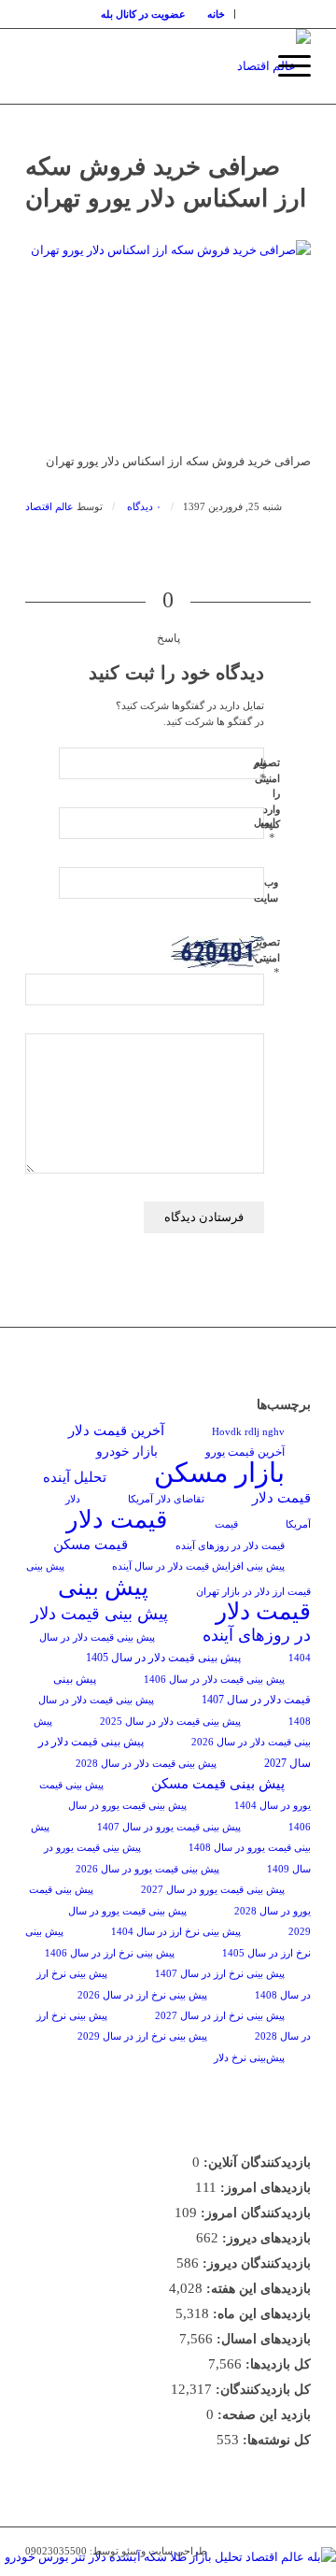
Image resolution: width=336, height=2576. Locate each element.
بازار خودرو (127, 1452)
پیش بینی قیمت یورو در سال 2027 (213, 1890)
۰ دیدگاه (143, 507)
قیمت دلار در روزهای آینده (230, 1546)
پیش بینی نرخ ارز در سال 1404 (176, 1932)
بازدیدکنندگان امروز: (254, 2213)
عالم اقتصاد (49, 507)
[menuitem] (217, 14)
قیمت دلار (117, 1520)
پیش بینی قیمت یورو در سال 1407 (169, 1827)
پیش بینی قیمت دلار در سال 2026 (172, 1732)
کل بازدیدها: (276, 2364)
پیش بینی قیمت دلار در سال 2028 (146, 1764)
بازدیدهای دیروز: (265, 2238)
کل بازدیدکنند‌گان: (261, 2390)
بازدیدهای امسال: (262, 2339)
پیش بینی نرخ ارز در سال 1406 (110, 1953)
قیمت (226, 1524)
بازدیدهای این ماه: (260, 2314)
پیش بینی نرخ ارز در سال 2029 (142, 2036)
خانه (216, 14)
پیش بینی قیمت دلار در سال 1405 (163, 1658)
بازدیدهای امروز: (264, 2188)
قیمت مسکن (91, 1544)
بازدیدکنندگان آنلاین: (255, 2163)
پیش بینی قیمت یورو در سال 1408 (171, 1837)
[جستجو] (241, 66)
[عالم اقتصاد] (196, 66)
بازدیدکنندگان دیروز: (255, 2263)
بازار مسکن (219, 1473)
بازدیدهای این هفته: (257, 2289)
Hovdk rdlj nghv (248, 1432)
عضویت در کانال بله (143, 14)
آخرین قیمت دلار (116, 1430)
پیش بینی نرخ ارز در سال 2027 (220, 2016)
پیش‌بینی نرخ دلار (249, 2058)
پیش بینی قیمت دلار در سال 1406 (214, 1679)
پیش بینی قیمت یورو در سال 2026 (147, 1869)
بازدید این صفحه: (262, 2415)
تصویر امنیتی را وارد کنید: (267, 793)
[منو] (285, 66)
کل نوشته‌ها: (275, 2440)
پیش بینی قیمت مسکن (218, 1783)
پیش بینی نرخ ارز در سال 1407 (220, 1974)
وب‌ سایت (266, 890)
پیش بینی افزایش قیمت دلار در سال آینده (198, 1566)
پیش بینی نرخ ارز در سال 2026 (142, 1995)
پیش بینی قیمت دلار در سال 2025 (170, 1722)
